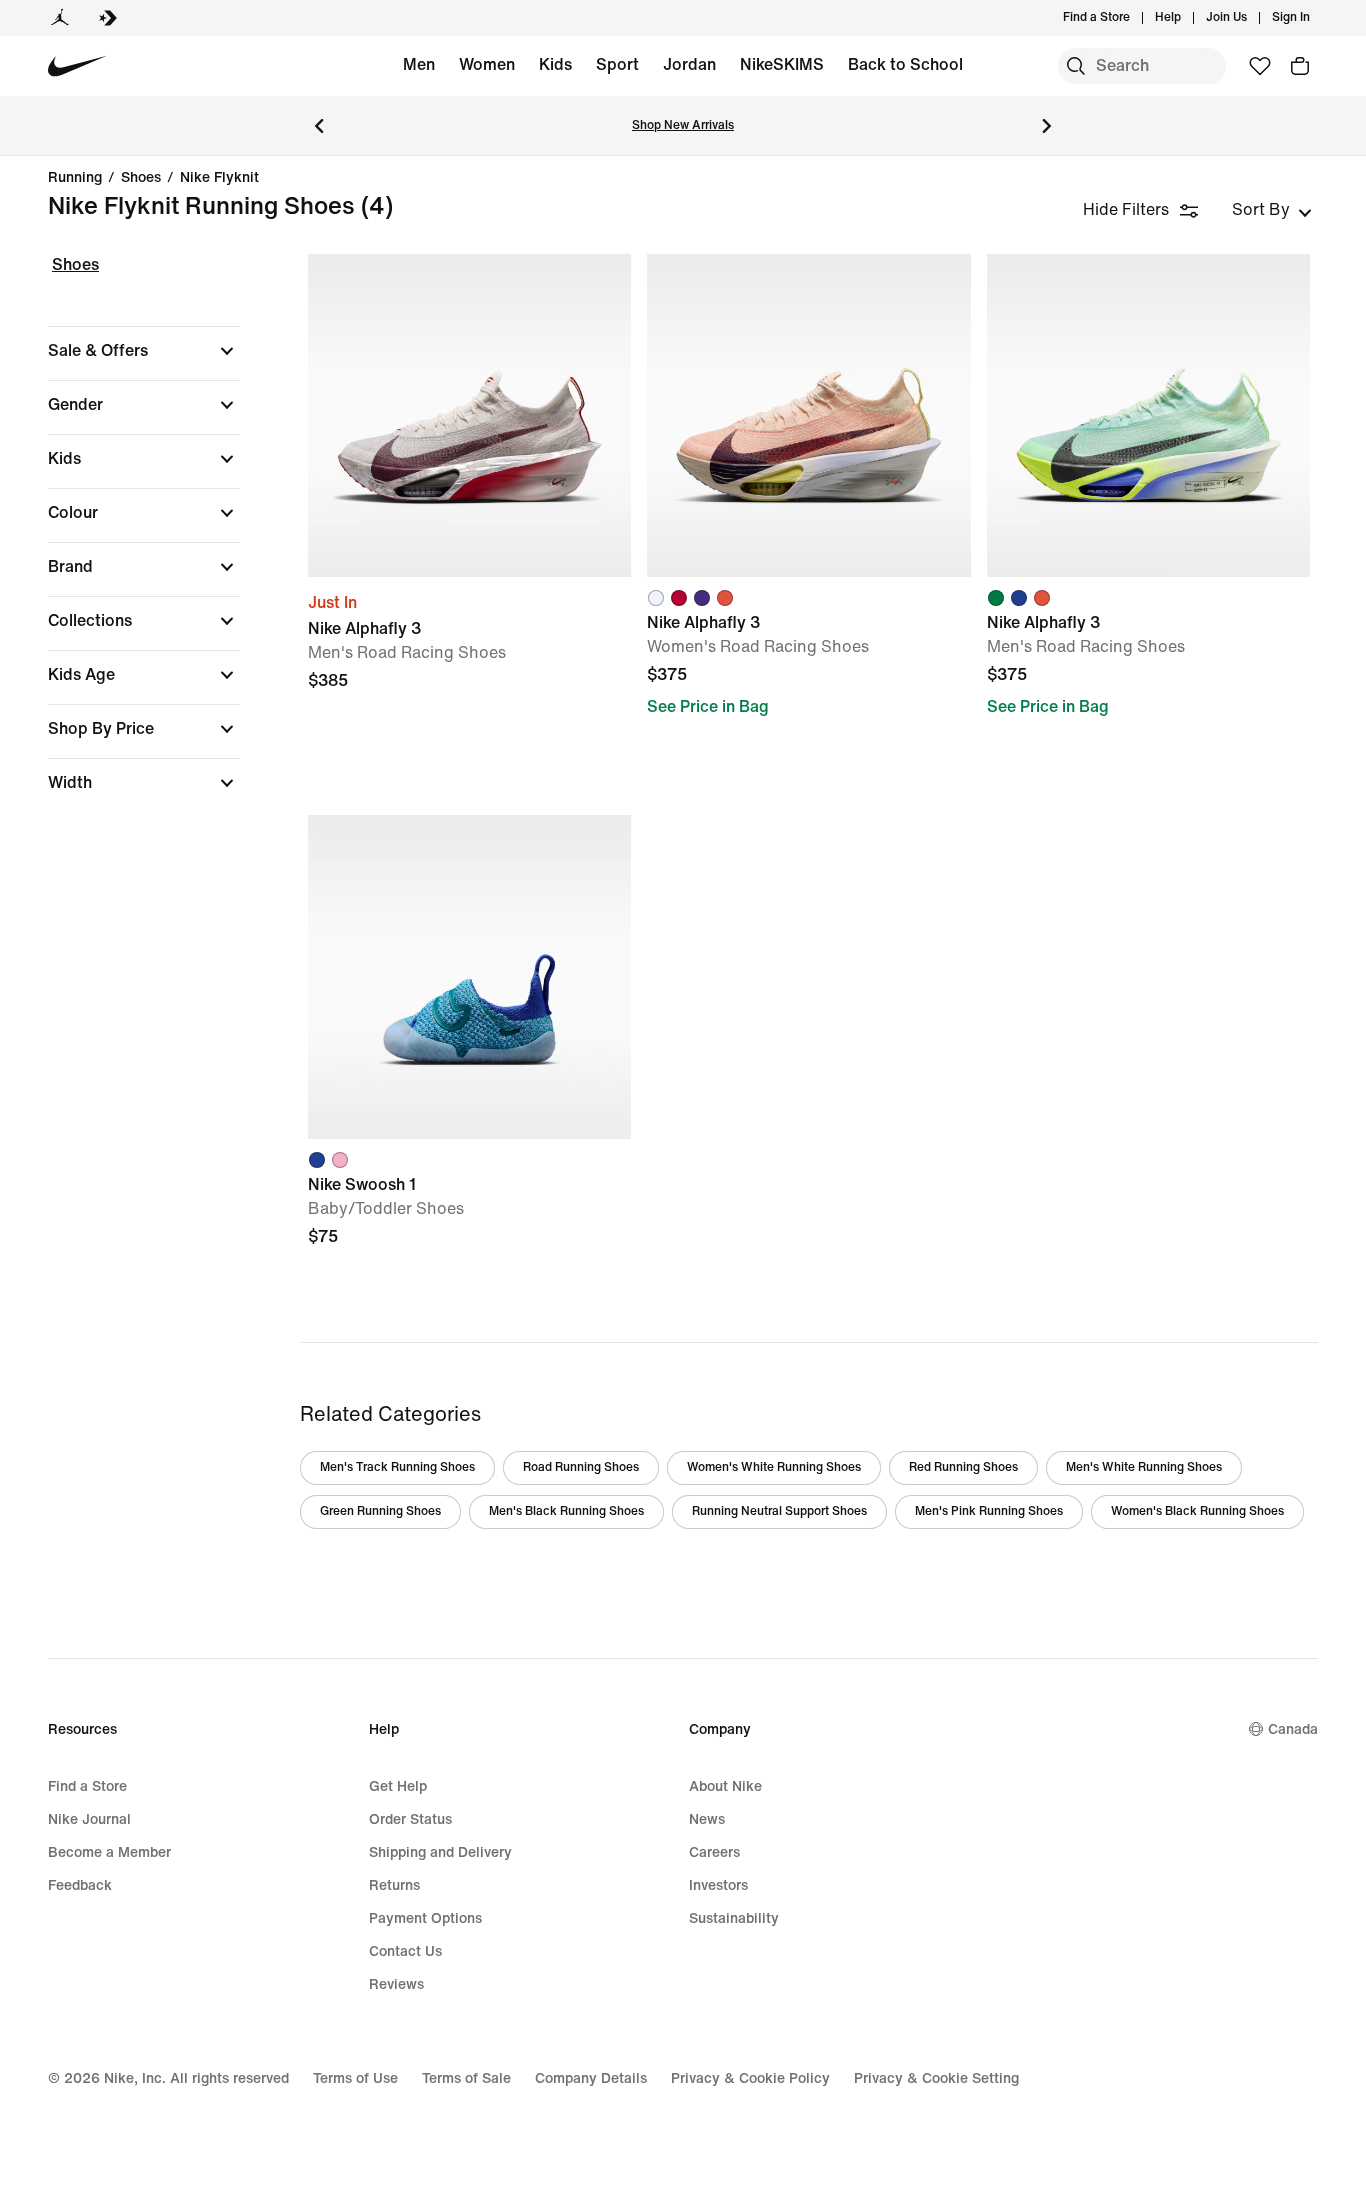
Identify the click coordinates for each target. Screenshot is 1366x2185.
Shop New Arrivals (683, 125)
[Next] (1047, 126)
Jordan (689, 64)
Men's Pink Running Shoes (989, 1511)
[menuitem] (1187, 18)
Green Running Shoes (380, 1511)
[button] (144, 351)
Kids (555, 64)
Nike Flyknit (219, 178)
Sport (617, 64)
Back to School (905, 64)
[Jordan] (60, 18)
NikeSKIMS (782, 64)
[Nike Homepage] (77, 66)
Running (75, 178)
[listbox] (1272, 210)
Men (419, 64)
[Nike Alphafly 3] (469, 415)
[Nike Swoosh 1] (469, 976)
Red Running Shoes (963, 1467)
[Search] (1076, 66)
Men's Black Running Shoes (566, 1511)
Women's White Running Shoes (774, 1467)
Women (487, 64)
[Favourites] (1260, 66)
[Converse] (108, 18)
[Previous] (319, 126)
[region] (130, 541)
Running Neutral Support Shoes (779, 1511)
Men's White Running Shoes (1144, 1467)
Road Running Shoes (581, 1467)
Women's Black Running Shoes (1197, 1511)
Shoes (141, 178)
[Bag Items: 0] (1300, 66)
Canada (1293, 1729)
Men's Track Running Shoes (397, 1467)
